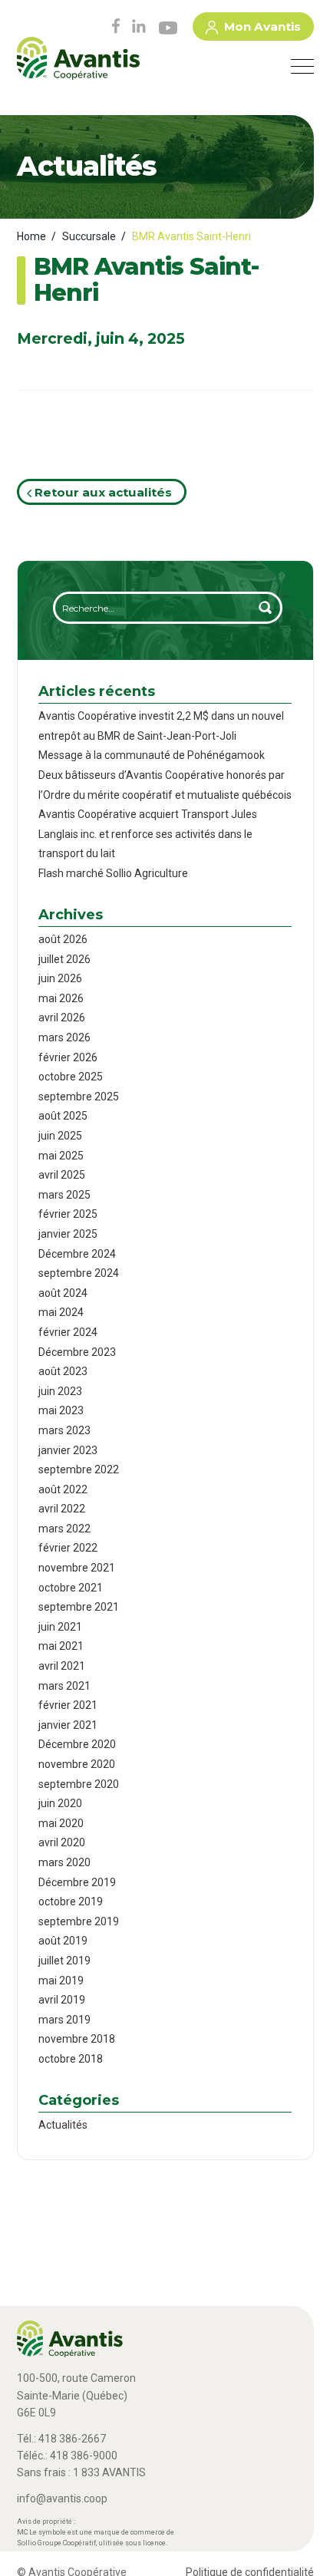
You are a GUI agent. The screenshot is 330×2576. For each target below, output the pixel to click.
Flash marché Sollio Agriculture (113, 873)
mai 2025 (61, 1156)
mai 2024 (61, 1312)
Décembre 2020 (77, 1744)
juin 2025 (60, 1136)
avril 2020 (62, 1842)
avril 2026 (62, 1018)
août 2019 (63, 1941)
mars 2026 (64, 1037)
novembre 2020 (77, 1764)
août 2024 (63, 1293)
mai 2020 (61, 1823)
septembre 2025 (79, 1097)
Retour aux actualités (102, 492)
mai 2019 (61, 1981)
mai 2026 (61, 998)
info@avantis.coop (62, 2498)
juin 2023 (60, 1391)
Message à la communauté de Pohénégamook (152, 755)
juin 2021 (60, 1627)
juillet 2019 (64, 1961)
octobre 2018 (71, 2059)
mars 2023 (64, 1430)
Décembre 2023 (77, 1352)
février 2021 (68, 1705)
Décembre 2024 (77, 1254)
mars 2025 (64, 1195)
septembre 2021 (79, 1607)
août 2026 (63, 939)
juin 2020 (60, 1803)
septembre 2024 (79, 1273)
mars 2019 (64, 2020)
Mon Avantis (262, 26)
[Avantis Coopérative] (78, 64)
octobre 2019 (71, 1901)
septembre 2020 (79, 1784)
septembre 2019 (79, 1921)
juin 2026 (60, 978)
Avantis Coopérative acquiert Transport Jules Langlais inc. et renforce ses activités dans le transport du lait (148, 834)
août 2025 (63, 1116)
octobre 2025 (71, 1077)
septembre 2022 (79, 1469)
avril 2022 (62, 1509)
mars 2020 (64, 1862)
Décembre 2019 (77, 1882)
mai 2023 (61, 1410)
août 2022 (63, 1489)
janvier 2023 (68, 1450)
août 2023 (63, 1371)
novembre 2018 (77, 2039)
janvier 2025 (68, 1234)
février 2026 (68, 1057)
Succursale (89, 236)
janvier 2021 (68, 1725)
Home (31, 236)
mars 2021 (64, 1686)
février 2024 (68, 1332)
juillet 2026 (64, 959)
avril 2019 (62, 2000)
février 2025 (68, 1214)
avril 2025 (62, 1175)
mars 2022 (64, 1529)
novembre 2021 (77, 1568)
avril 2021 (62, 1666)
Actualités (63, 2125)
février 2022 (68, 1548)
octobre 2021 (71, 1588)
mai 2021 (61, 1646)
